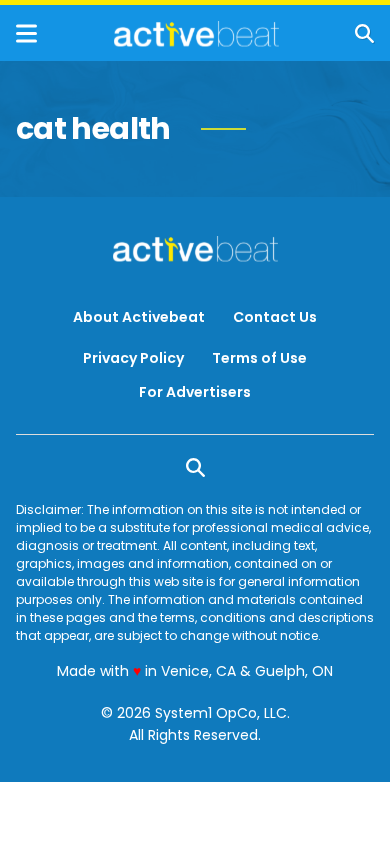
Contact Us (275, 317)
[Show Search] (364, 33)
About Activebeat (139, 317)
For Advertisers (195, 392)
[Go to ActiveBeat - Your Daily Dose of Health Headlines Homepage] (196, 34)
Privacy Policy (133, 358)
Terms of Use (259, 358)
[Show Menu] (26, 33)
